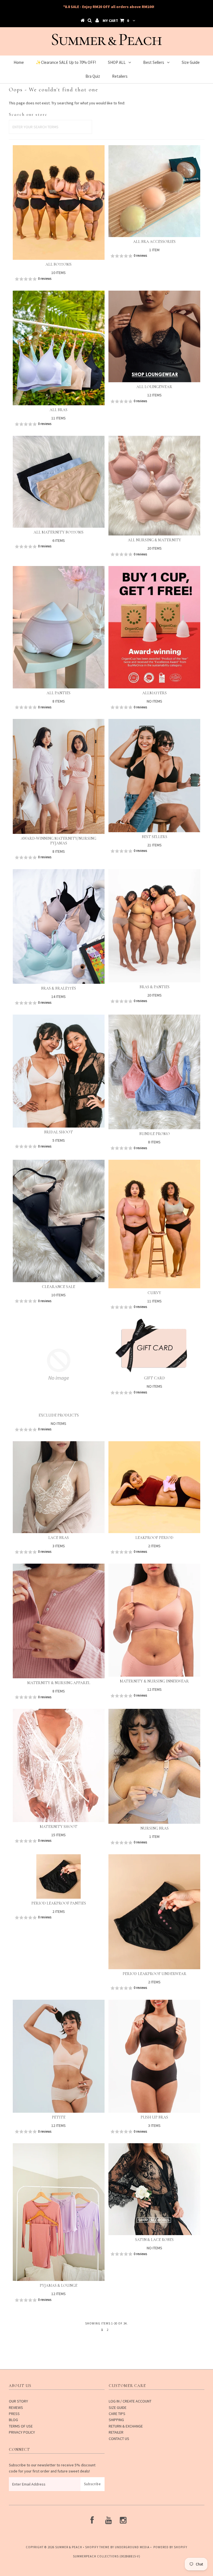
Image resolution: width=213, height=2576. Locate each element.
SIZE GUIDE (118, 2408)
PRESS (14, 2414)
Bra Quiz (93, 76)
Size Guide (191, 62)
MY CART (116, 21)
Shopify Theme (97, 2547)
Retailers (120, 76)
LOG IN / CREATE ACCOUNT (130, 2401)
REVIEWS (16, 2408)
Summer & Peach (69, 2547)
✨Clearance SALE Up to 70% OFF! (66, 62)
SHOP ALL (117, 62)
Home (19, 62)
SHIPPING (116, 2420)
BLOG (13, 2420)
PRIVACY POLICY (22, 2432)
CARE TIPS (117, 2414)
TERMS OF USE (21, 2426)
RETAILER (116, 2432)
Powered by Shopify (170, 2547)
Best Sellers (154, 62)
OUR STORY (18, 2401)
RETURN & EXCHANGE (126, 2426)
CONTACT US (119, 2439)
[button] (59, 279)
